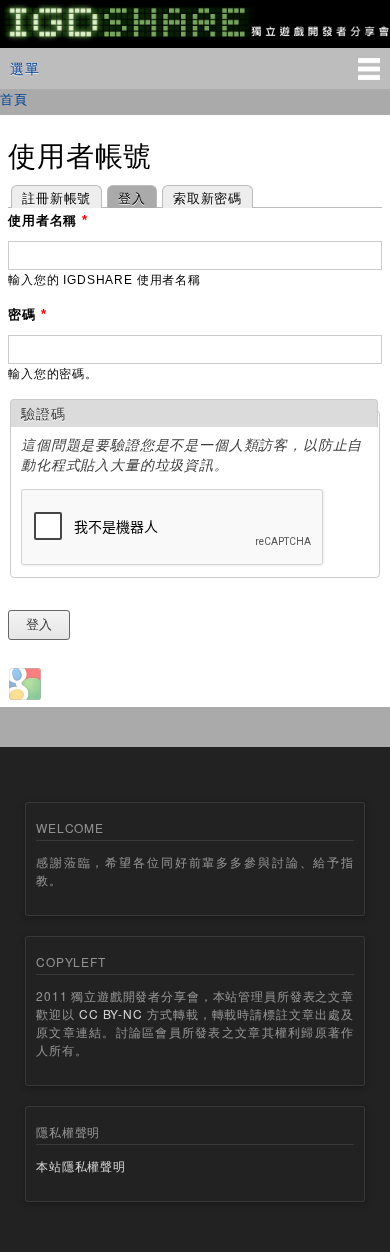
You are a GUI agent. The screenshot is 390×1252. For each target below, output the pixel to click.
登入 (126, 197)
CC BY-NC (111, 1013)
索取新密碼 (207, 197)
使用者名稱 (48, 220)
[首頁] (195, 37)
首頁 (14, 98)
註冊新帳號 (56, 197)
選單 (25, 68)
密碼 (27, 314)
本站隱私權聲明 (81, 1165)
